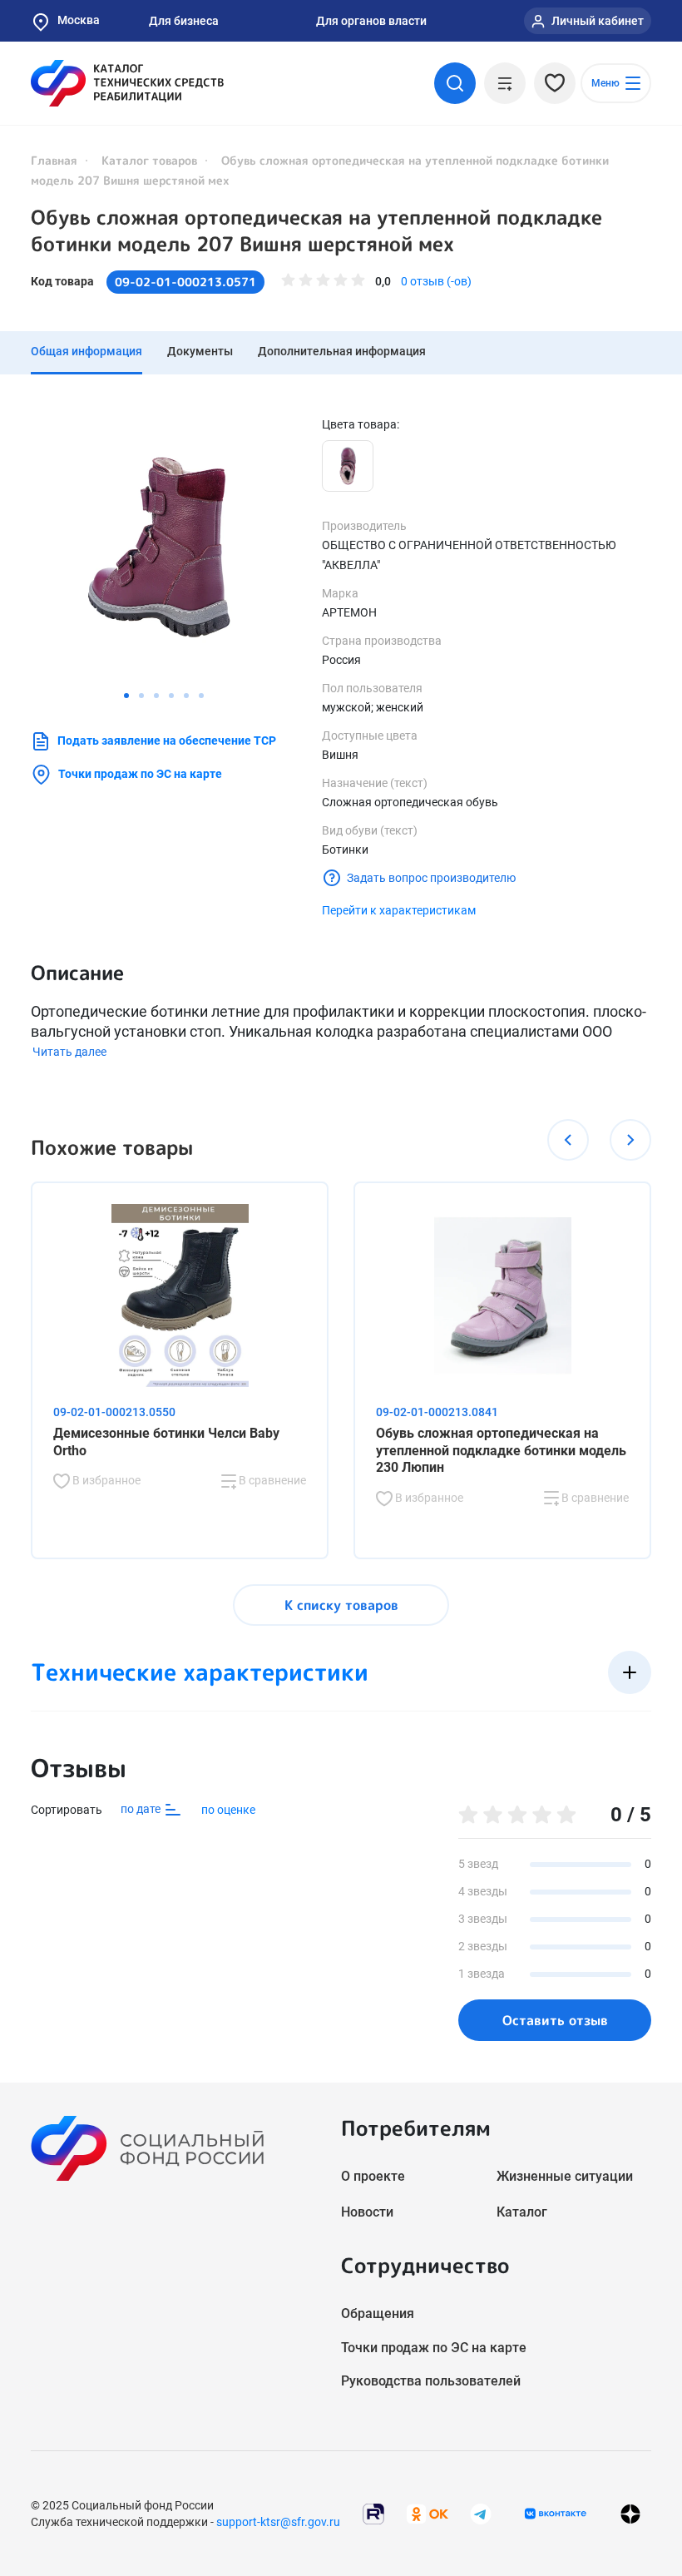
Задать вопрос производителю (431, 878)
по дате (142, 1809)
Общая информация (86, 351)
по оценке (228, 1810)
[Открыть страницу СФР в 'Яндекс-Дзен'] (630, 2513)
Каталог (522, 2212)
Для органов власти (371, 21)
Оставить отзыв (555, 2020)
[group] (164, 549)
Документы (200, 351)
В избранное (105, 1480)
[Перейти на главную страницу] (127, 83)
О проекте (373, 2176)
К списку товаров (341, 1605)
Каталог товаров (149, 160)
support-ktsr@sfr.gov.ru (278, 2522)
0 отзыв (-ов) (436, 281)
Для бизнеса (184, 21)
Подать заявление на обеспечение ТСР (167, 741)
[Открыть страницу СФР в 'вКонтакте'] (556, 2514)
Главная (54, 160)
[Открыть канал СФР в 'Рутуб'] (373, 2512)
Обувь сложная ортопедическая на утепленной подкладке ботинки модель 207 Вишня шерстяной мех (316, 230)
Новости (367, 2212)
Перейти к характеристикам (399, 910)
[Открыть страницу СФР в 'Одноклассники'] (427, 2512)
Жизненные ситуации (565, 2176)
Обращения (378, 2313)
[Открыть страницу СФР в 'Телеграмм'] (481, 2512)
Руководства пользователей (431, 2381)
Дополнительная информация (342, 351)
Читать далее (69, 1052)
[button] (126, 696)
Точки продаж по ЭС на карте (140, 774)
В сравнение (271, 1480)
